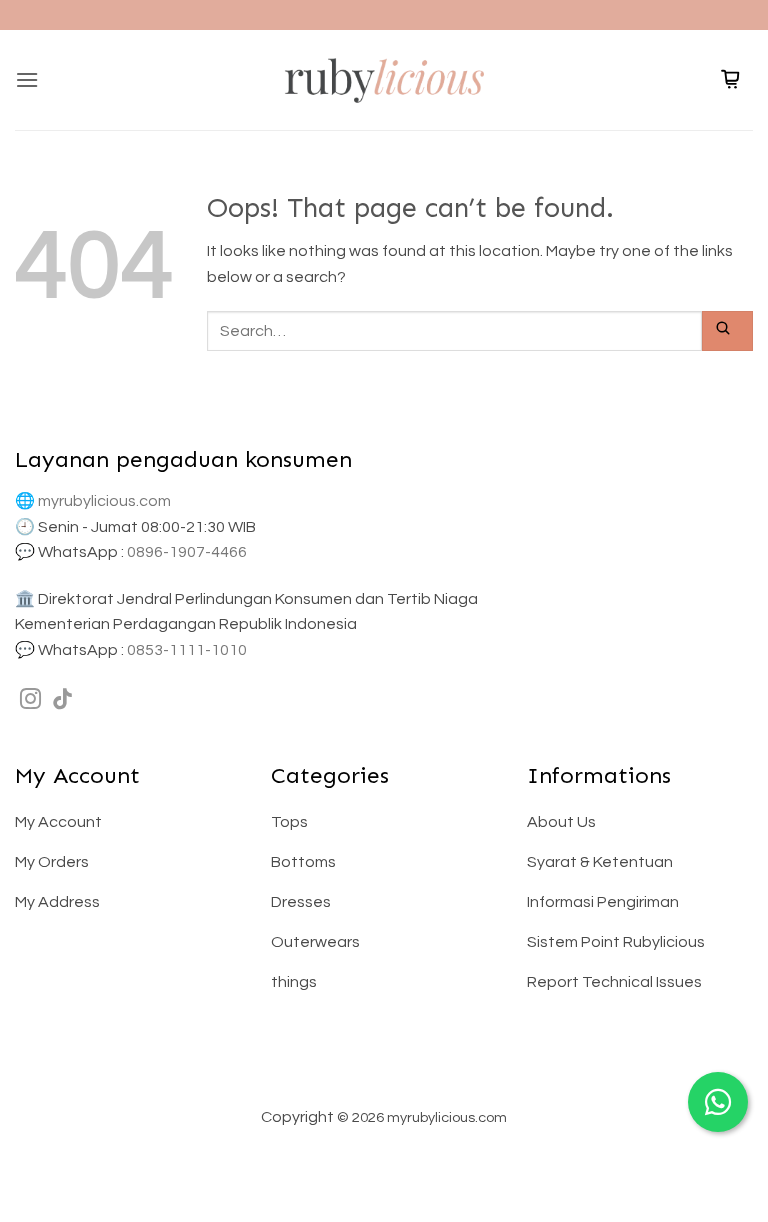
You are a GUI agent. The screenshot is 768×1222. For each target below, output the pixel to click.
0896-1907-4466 (187, 552)
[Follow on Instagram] (30, 700)
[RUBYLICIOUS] (384, 79)
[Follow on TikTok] (62, 700)
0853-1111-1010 (187, 650)
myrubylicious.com (104, 501)
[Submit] (727, 330)
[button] (27, 79)
